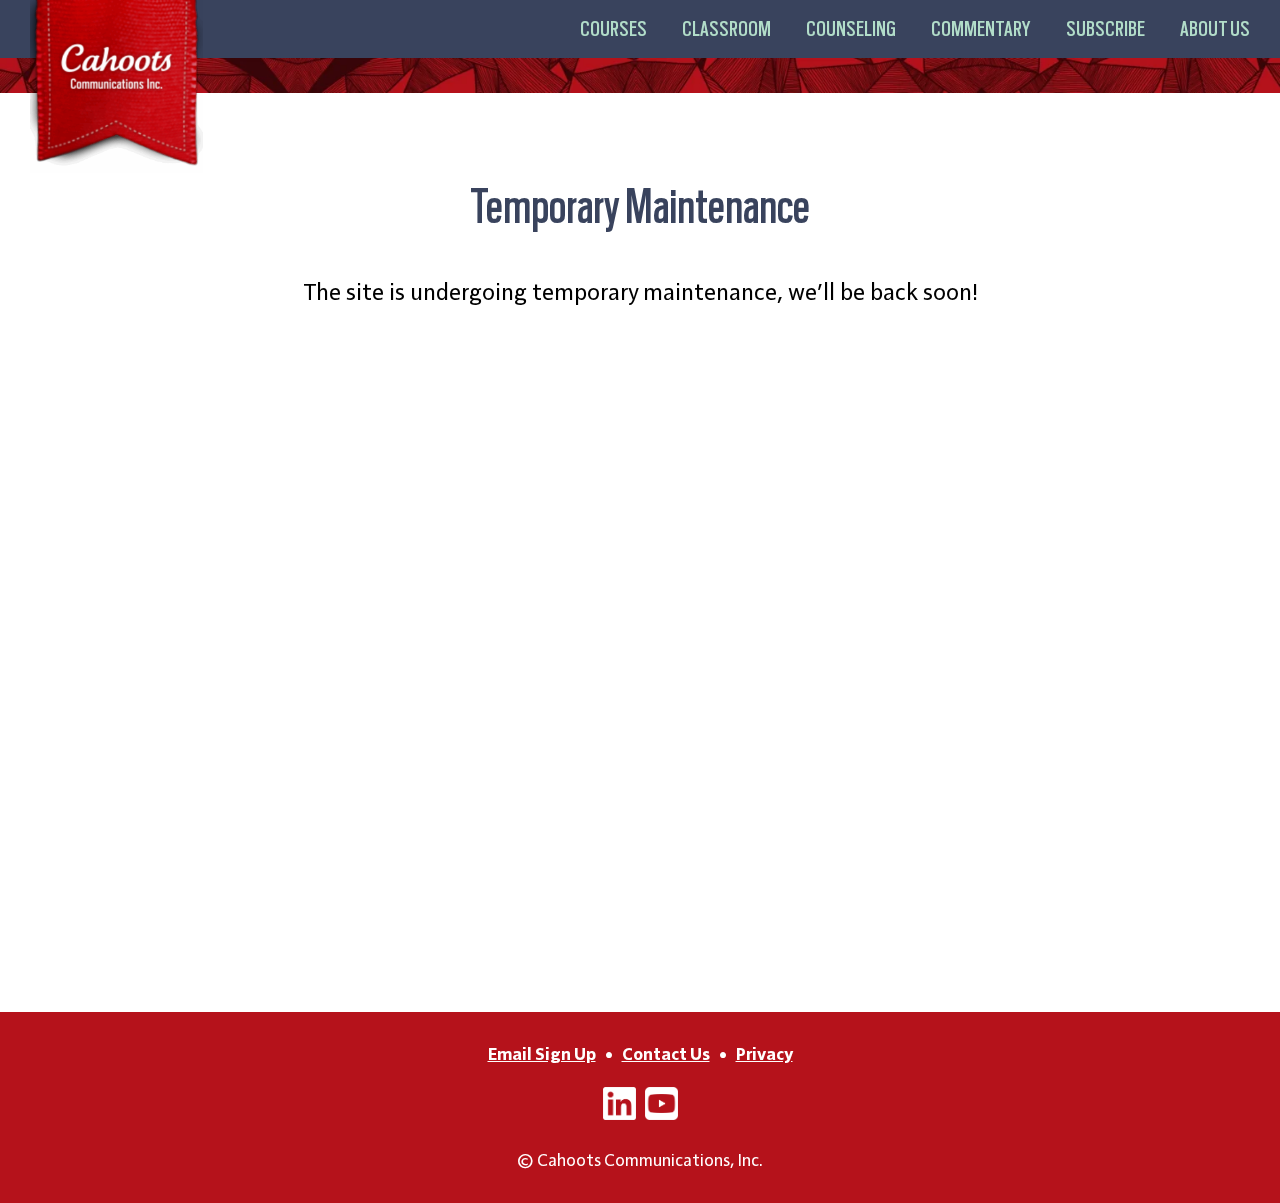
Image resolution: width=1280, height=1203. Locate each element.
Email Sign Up (542, 1054)
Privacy (764, 1054)
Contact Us (666, 1054)
